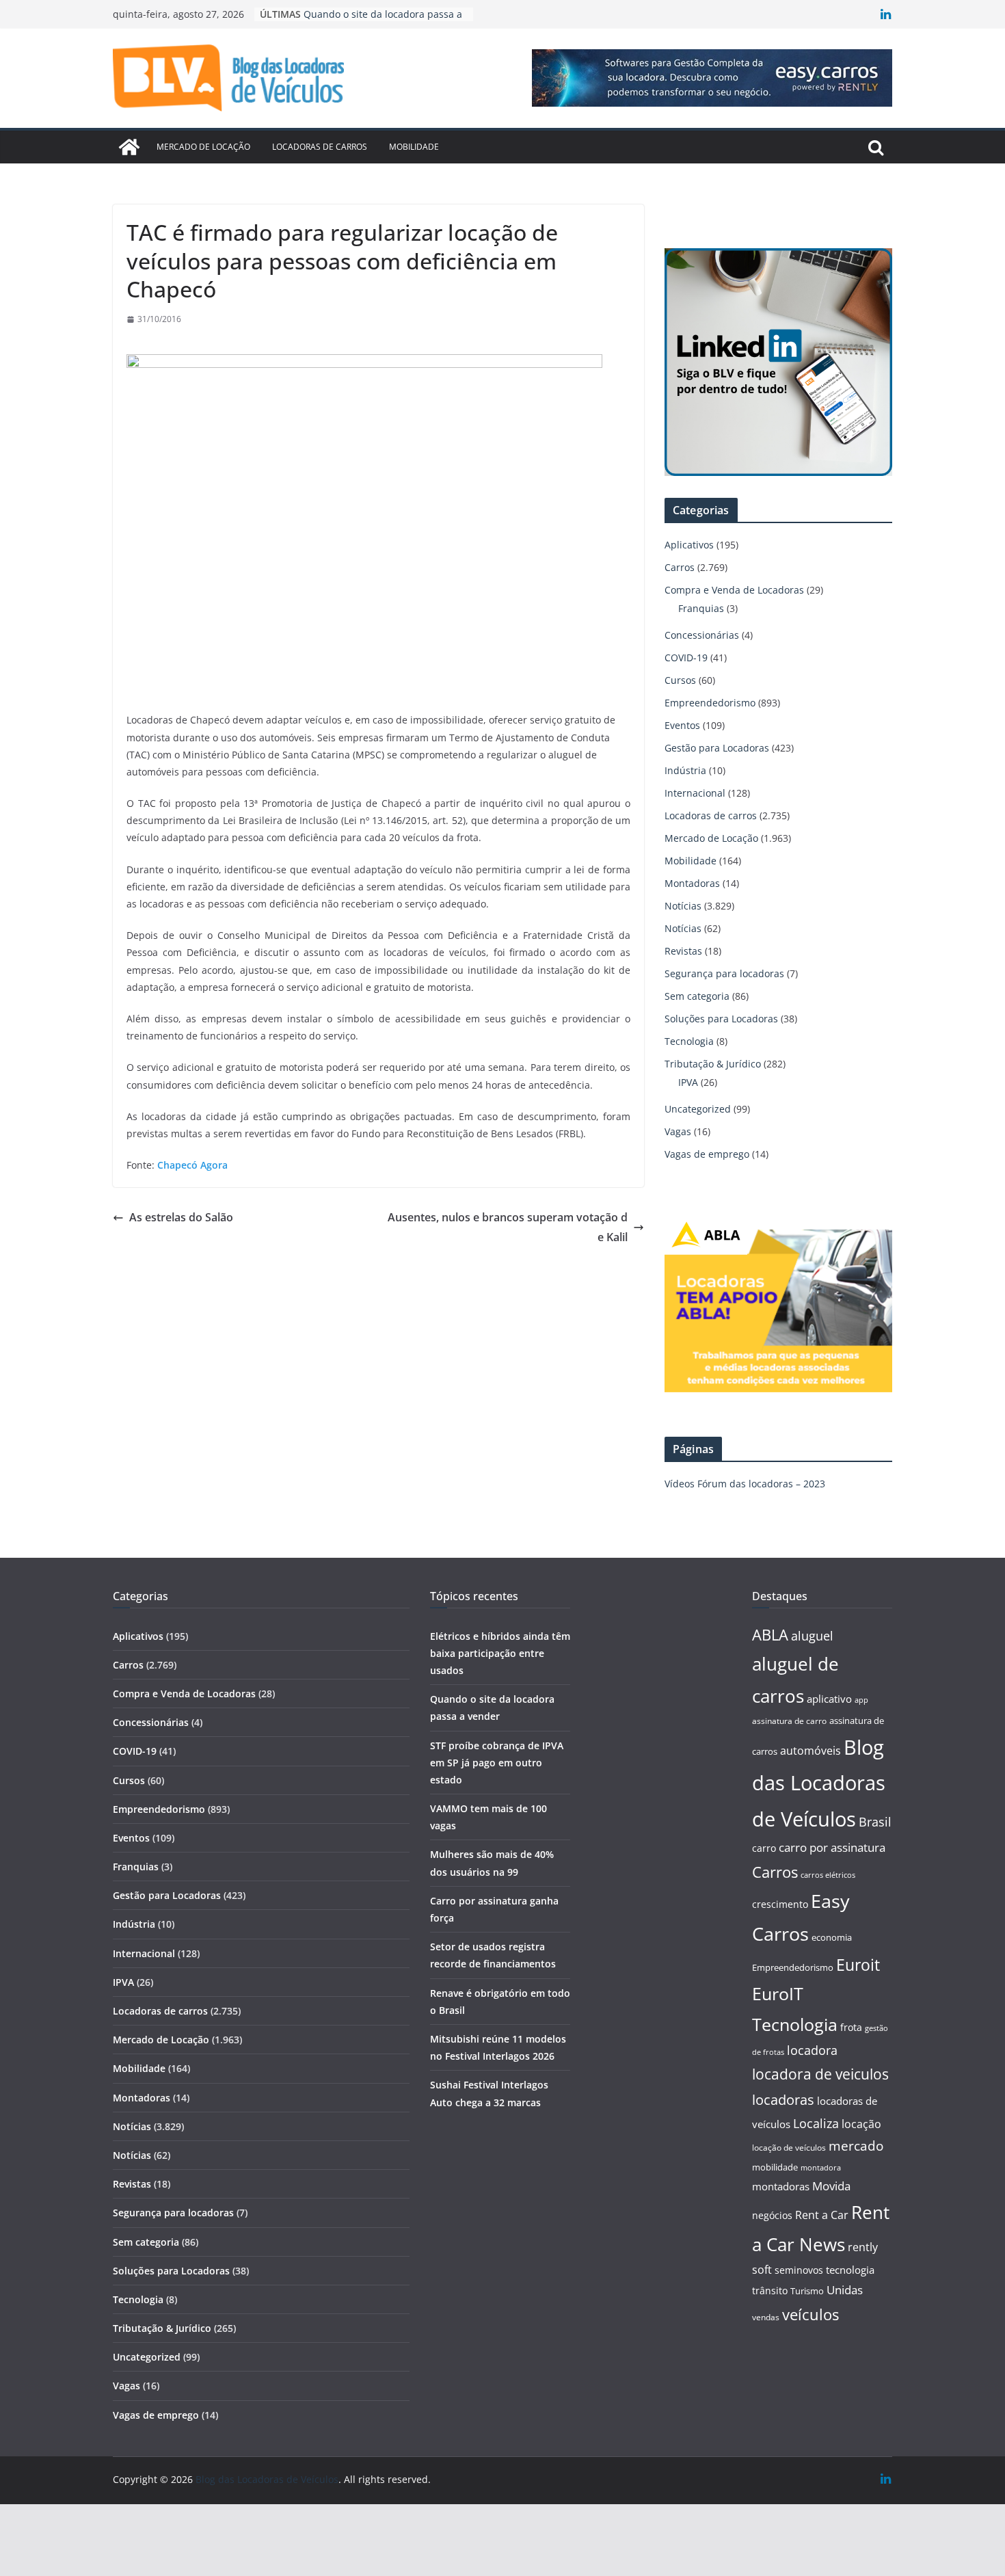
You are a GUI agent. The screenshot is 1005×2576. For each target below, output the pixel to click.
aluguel (812, 1635)
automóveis (810, 1751)
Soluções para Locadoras (721, 1019)
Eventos (682, 725)
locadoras (783, 2099)
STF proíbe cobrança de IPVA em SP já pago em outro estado (497, 1763)
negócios (772, 2215)
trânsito (770, 2290)
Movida (831, 2186)
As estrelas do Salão (181, 1217)
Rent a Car (822, 2215)
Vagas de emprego (707, 1154)
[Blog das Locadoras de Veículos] (129, 147)
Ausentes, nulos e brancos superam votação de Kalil (508, 1227)
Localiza (816, 2123)
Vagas (678, 1131)
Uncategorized (698, 1109)
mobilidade (775, 2167)
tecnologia (850, 2270)
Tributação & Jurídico (713, 1064)
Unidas (845, 2290)
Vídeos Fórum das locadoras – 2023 (745, 1484)
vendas (766, 2317)
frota (851, 2027)
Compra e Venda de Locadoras (734, 590)
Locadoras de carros (320, 147)
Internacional (695, 793)
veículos (810, 2314)
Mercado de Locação (203, 147)
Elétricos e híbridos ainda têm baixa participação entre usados (500, 1653)
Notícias (683, 906)
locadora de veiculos (820, 2074)
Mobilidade (414, 147)
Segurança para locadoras (724, 973)
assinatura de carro (789, 1721)
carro (764, 1848)
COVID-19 (686, 658)
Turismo (807, 2291)
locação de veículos (789, 2147)
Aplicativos (689, 545)
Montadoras (692, 883)
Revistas (683, 951)
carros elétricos (828, 1875)
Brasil (875, 1822)
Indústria (685, 770)
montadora (821, 2167)
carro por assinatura (832, 1847)
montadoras (781, 2186)
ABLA (770, 1635)
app (861, 1700)
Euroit (858, 1965)
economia (832, 1937)
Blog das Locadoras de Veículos (819, 1783)
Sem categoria (697, 996)
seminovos (799, 2270)
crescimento (780, 1904)
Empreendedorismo (710, 703)
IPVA (688, 1082)
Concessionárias (702, 635)
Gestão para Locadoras (717, 748)
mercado (856, 2146)
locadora (812, 2050)
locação (861, 2124)
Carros (680, 567)
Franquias (701, 608)
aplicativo (829, 1699)
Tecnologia (689, 1041)
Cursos (680, 680)
